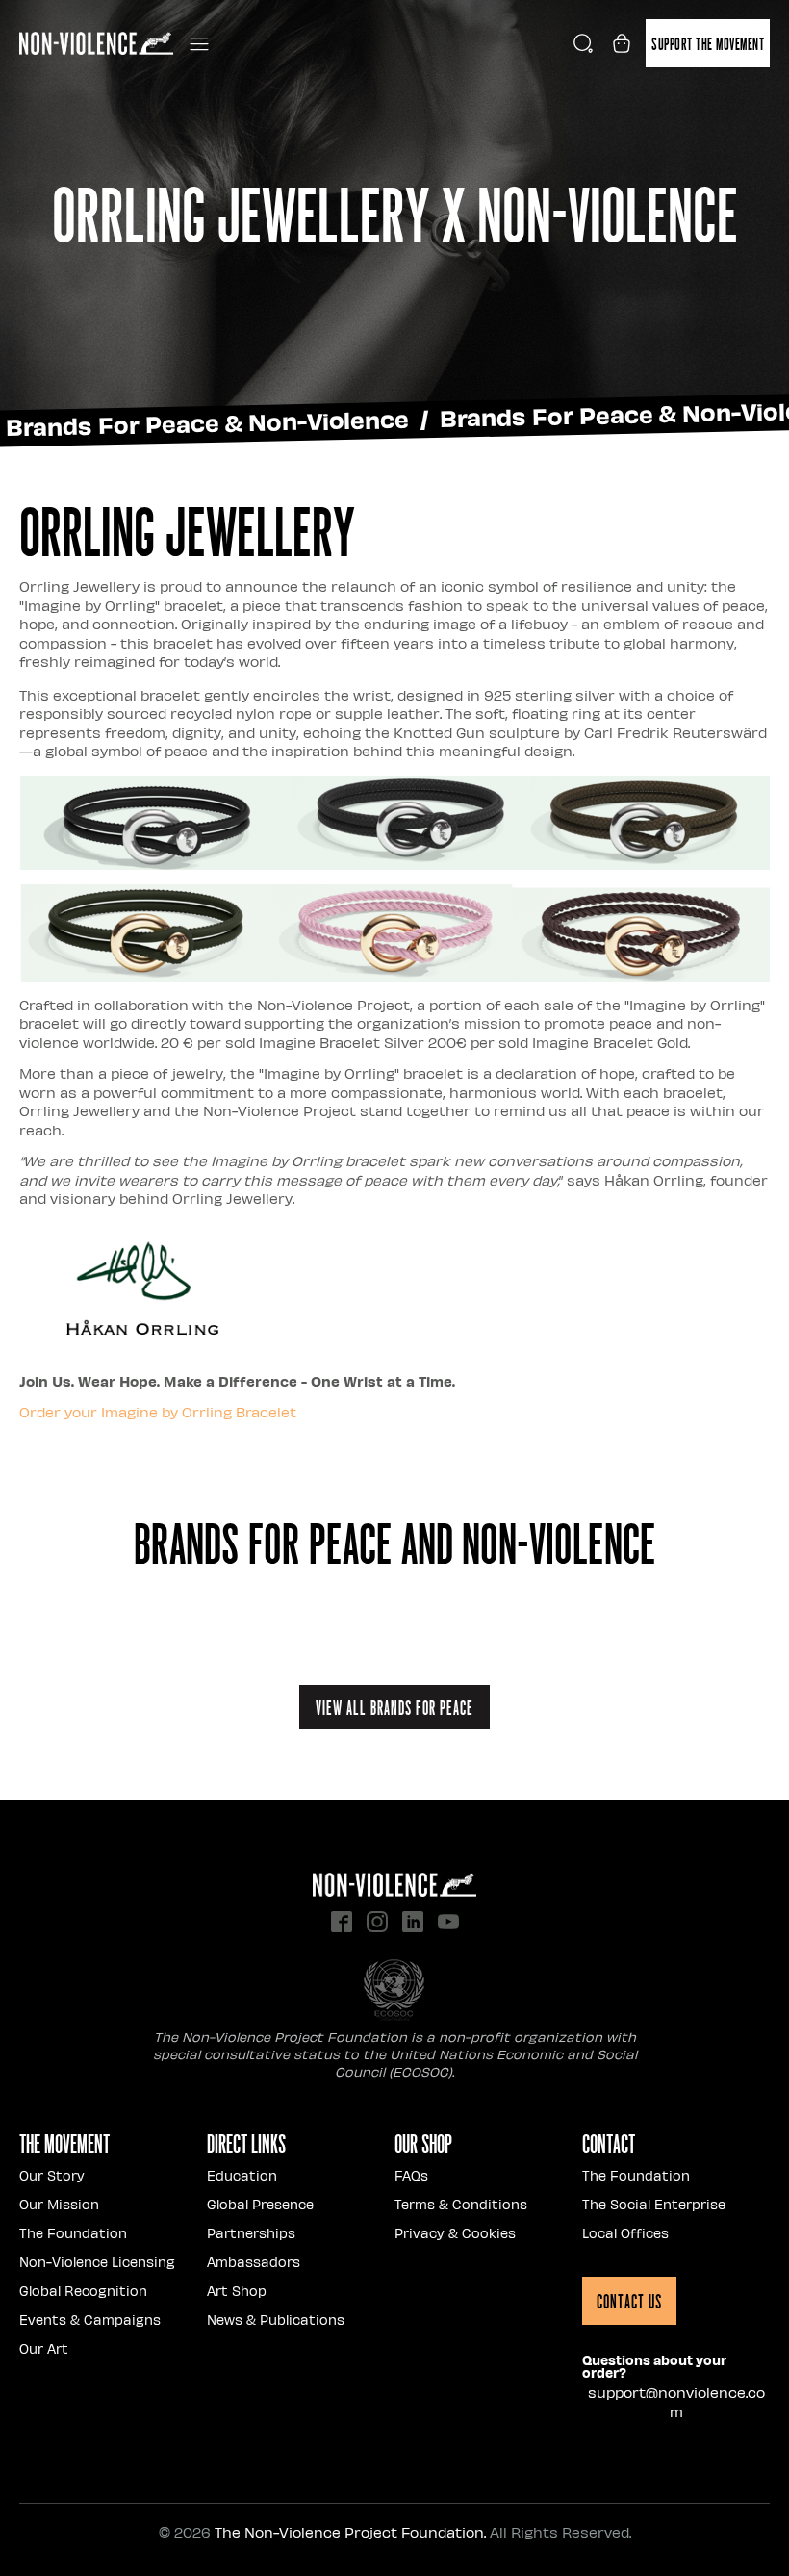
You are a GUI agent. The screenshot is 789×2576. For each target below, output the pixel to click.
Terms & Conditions (461, 2204)
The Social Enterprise (654, 2204)
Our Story (52, 2175)
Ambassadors (254, 2262)
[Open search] (583, 43)
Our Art (44, 2348)
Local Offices (625, 2233)
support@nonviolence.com (676, 2402)
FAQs (411, 2175)
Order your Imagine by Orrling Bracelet (158, 1412)
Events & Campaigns (90, 2320)
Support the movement (708, 43)
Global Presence (260, 2204)
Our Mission (59, 2204)
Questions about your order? (654, 2366)
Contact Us (629, 2301)
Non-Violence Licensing (97, 2262)
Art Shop (237, 2291)
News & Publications (276, 2320)
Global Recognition (83, 2291)
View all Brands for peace (394, 1707)
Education (242, 2175)
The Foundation (73, 2233)
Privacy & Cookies (455, 2233)
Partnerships (251, 2233)
